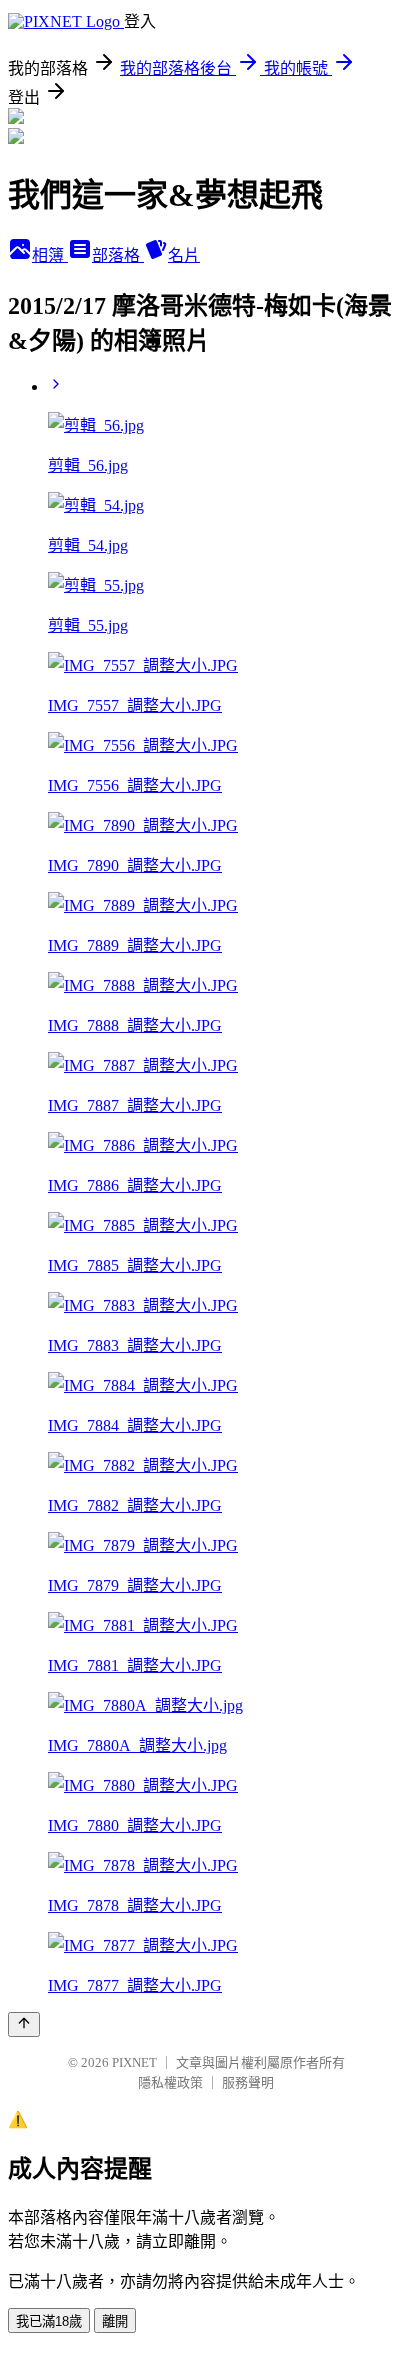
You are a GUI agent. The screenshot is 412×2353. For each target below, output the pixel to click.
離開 (115, 2321)
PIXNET (134, 2062)
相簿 (50, 255)
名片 (184, 255)
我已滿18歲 (49, 2321)
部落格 (118, 255)
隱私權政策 (170, 2082)
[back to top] (24, 2024)
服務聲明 (248, 2082)
